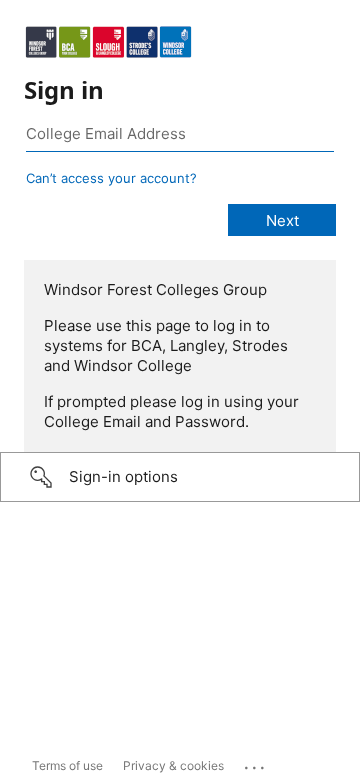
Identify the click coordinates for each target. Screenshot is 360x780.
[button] (180, 477)
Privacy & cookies (173, 765)
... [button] (256, 763)
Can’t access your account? (111, 178)
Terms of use (67, 765)
